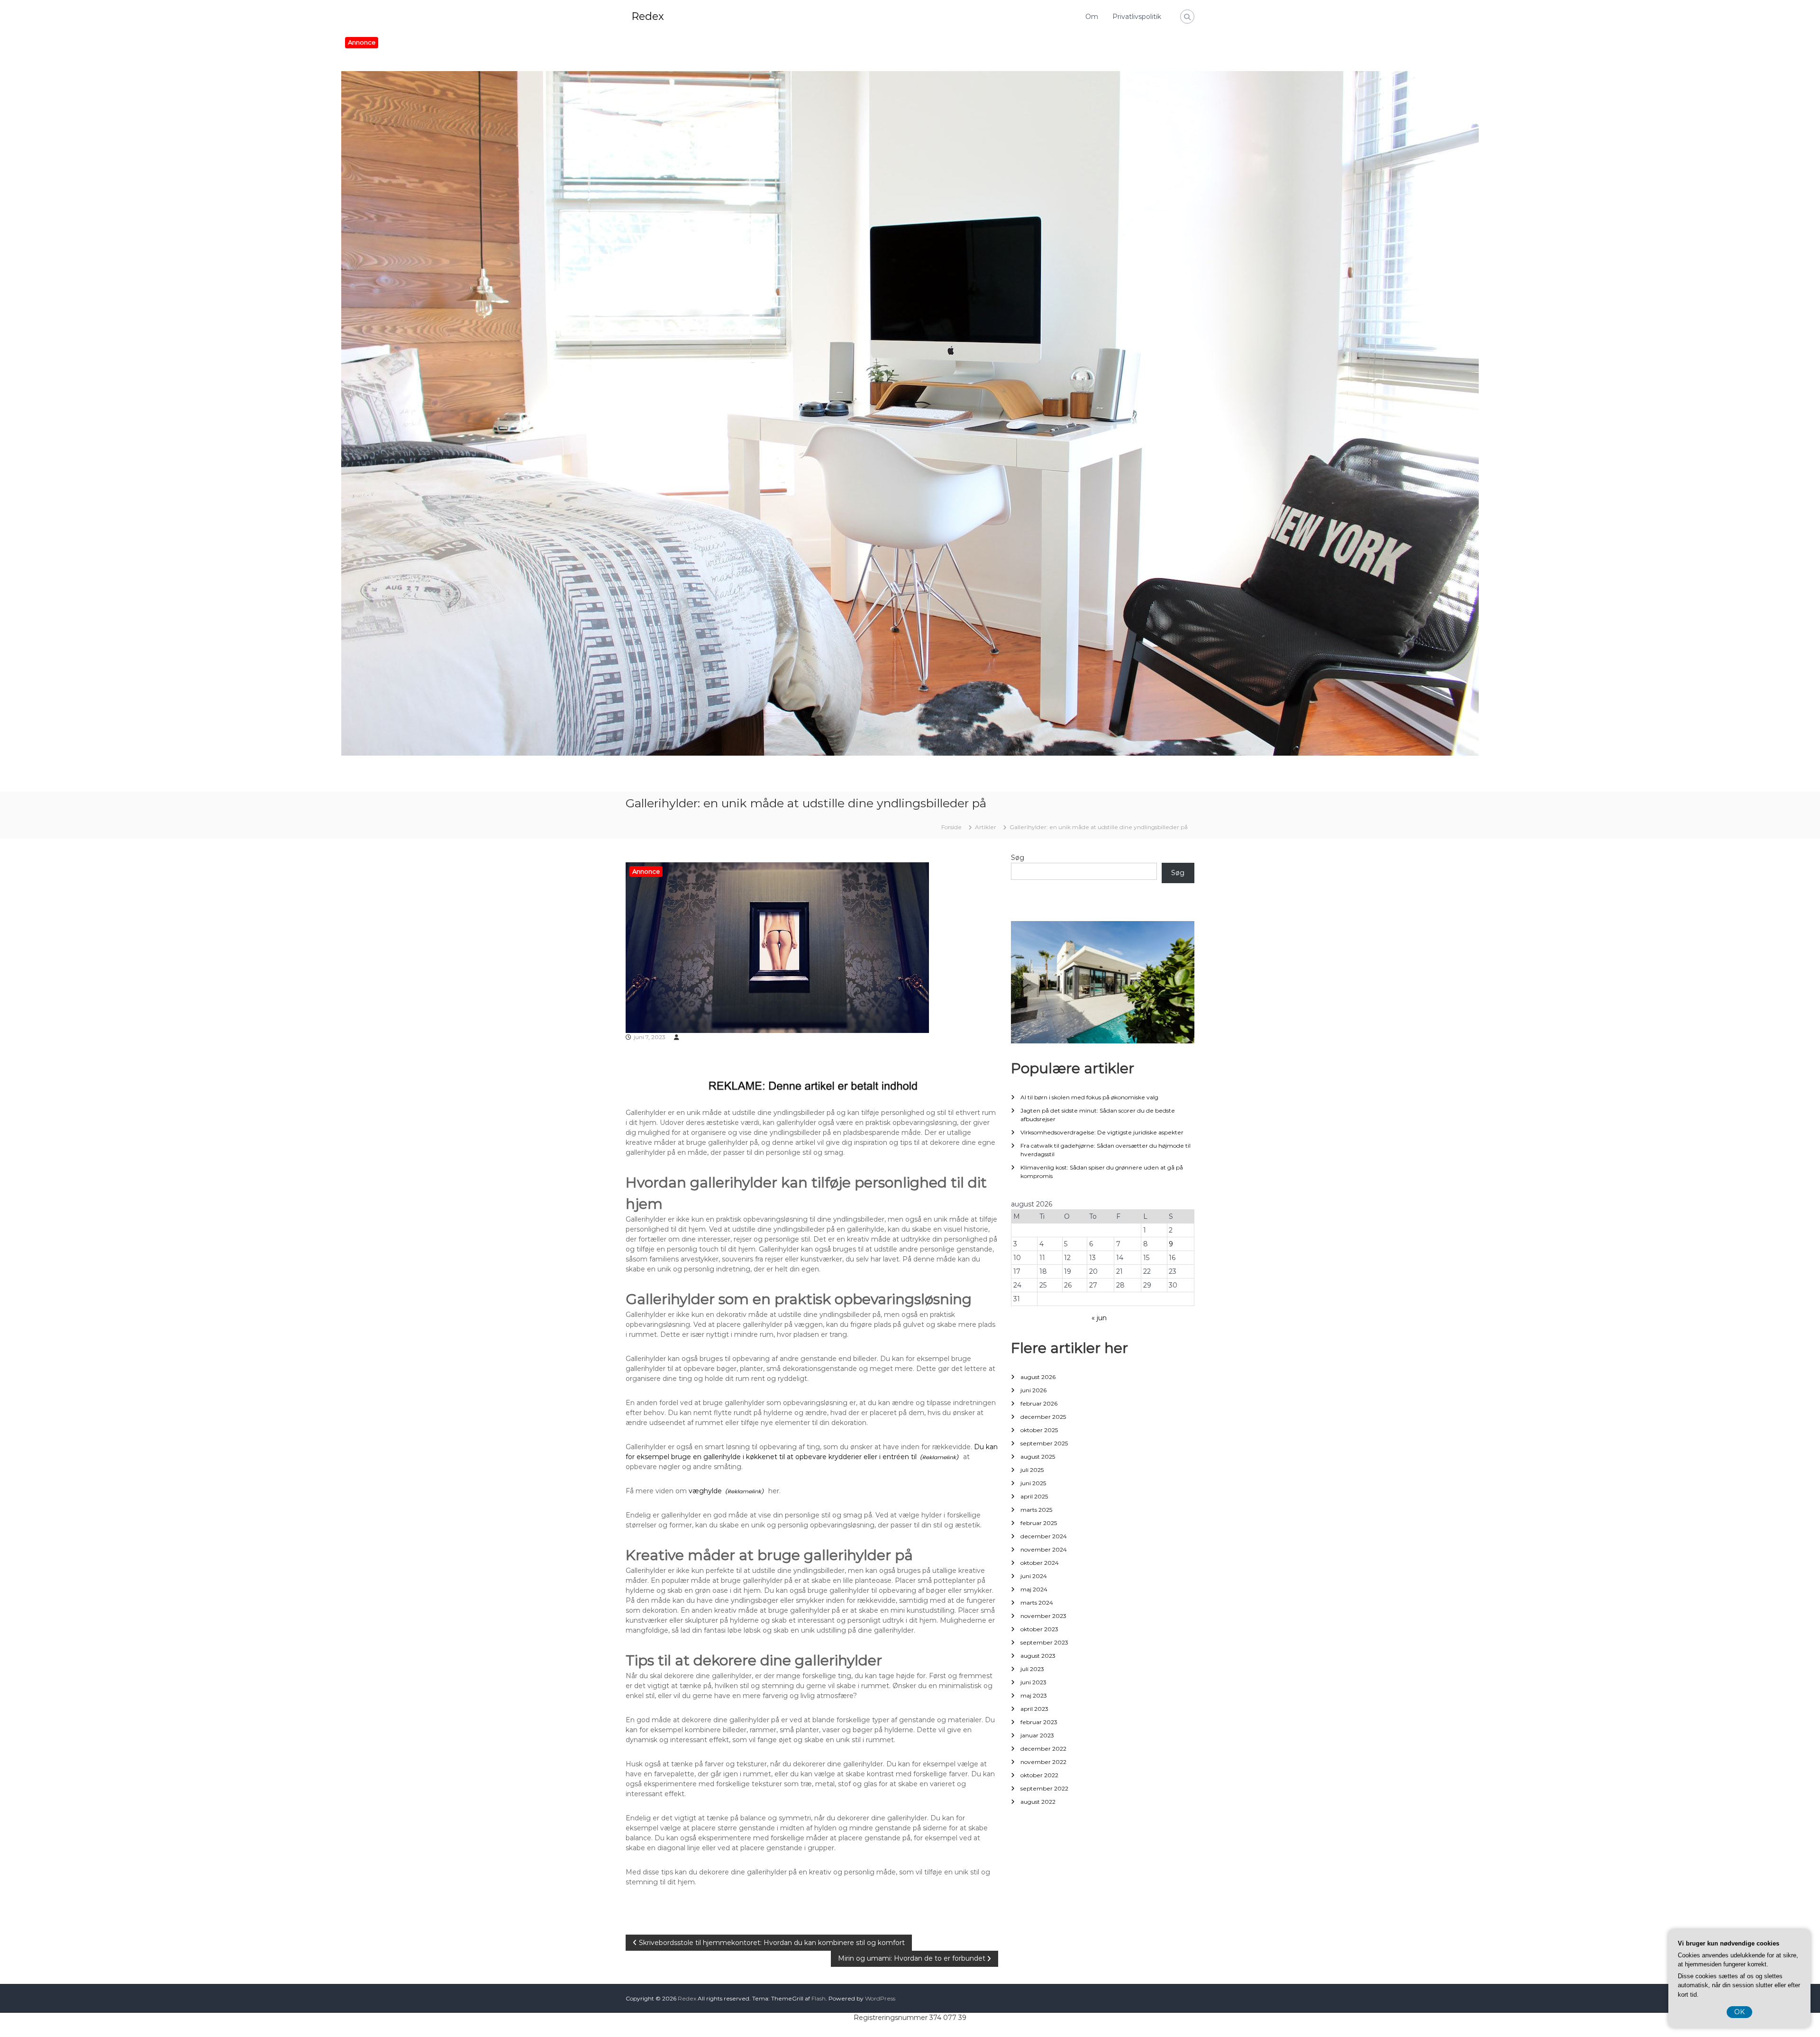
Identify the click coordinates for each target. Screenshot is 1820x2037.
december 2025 (1043, 1417)
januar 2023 (1037, 1735)
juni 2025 (1033, 1483)
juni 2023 (1033, 1682)
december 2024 (1044, 1536)
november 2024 (1044, 1549)
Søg (1018, 858)
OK (1739, 2012)
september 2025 (1044, 1443)
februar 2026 (1039, 1403)
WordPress (880, 1998)
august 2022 (1038, 1802)
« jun (1099, 1318)
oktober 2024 (1040, 1563)
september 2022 (1044, 1788)
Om (1092, 17)
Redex (648, 16)
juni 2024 (1034, 1576)
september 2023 (1044, 1642)
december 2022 (1043, 1749)
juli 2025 (1032, 1470)
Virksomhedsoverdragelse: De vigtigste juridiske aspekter (1102, 1132)
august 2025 (1038, 1457)
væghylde (705, 1491)
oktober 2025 (1039, 1430)
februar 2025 (1039, 1523)
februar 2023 (1039, 1722)
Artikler (986, 827)
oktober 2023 (1039, 1629)
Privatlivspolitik (1137, 17)
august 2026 (1038, 1377)
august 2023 (1038, 1656)
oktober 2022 (1039, 1775)
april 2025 (1034, 1496)
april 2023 (1034, 1709)
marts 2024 (1037, 1603)
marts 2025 (1036, 1510)
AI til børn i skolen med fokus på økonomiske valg (1089, 1097)
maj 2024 (1034, 1589)
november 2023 (1043, 1616)
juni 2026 (1033, 1390)
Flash (819, 1998)
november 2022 (1043, 1762)
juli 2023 (1032, 1669)
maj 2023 (1034, 1695)
